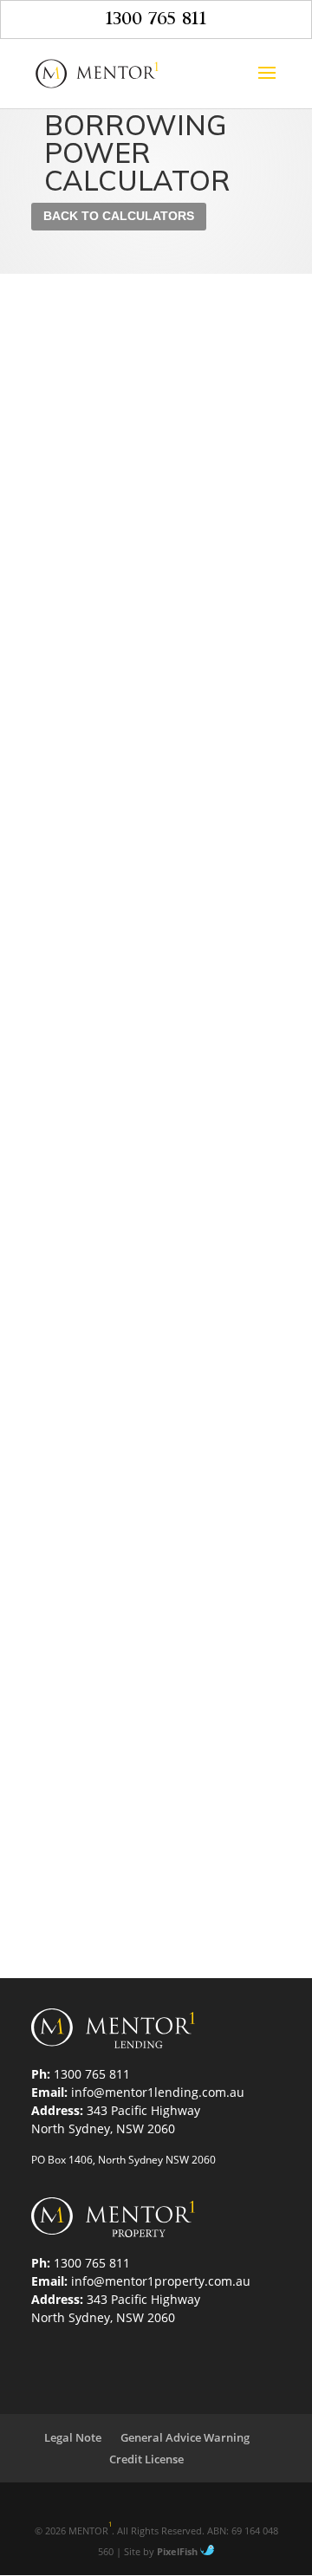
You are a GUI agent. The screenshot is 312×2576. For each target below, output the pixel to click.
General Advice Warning (185, 2437)
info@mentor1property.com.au (161, 2281)
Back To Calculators (119, 216)
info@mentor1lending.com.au (158, 2092)
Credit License (146, 2459)
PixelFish (179, 2551)
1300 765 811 (156, 19)
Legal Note (73, 2437)
